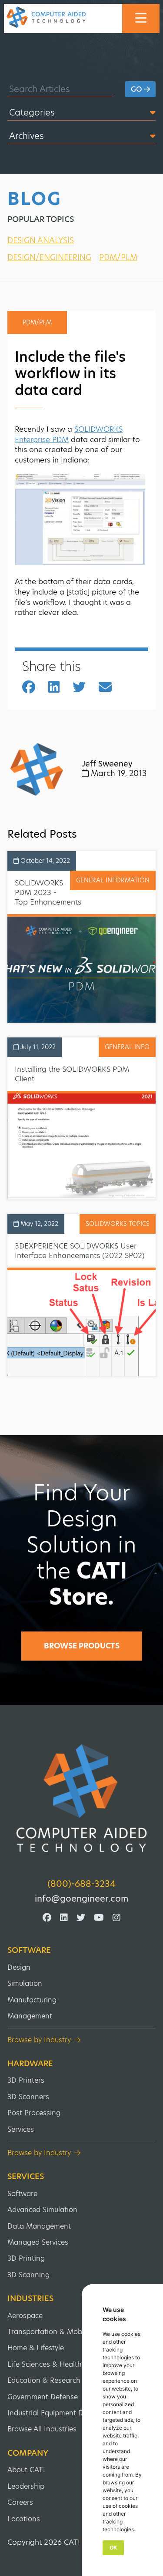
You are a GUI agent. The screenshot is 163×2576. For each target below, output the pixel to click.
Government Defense (43, 2397)
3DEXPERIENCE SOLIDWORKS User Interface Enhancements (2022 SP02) (80, 1251)
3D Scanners (28, 2097)
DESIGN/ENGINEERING (49, 257)
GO (137, 89)
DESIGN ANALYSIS (41, 240)
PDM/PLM (118, 257)
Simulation (25, 1983)
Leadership (26, 2486)
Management (30, 2016)
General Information (113, 880)
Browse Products (82, 1646)
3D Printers (26, 2080)
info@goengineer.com (81, 1899)
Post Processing (34, 2113)
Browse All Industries (42, 2429)
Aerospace (25, 2316)
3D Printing (26, 2258)
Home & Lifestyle (36, 2348)
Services (21, 2129)
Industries (30, 2299)
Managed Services (38, 2242)
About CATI (26, 2470)
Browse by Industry (39, 2040)
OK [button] (113, 2548)
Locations (24, 2519)
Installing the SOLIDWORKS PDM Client (72, 1074)
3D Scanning (28, 2275)
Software (29, 1950)
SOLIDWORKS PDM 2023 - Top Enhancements (48, 892)
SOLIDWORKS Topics (118, 1224)
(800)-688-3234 (81, 1884)
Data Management (39, 2226)
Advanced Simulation (42, 2210)
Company (28, 2453)
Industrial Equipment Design (54, 2413)
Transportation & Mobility (50, 2332)
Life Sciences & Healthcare (52, 2364)
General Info (127, 1047)
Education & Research (44, 2380)
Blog (34, 199)
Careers (20, 2502)
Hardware (30, 2064)
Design (19, 1967)
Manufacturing (32, 2000)
